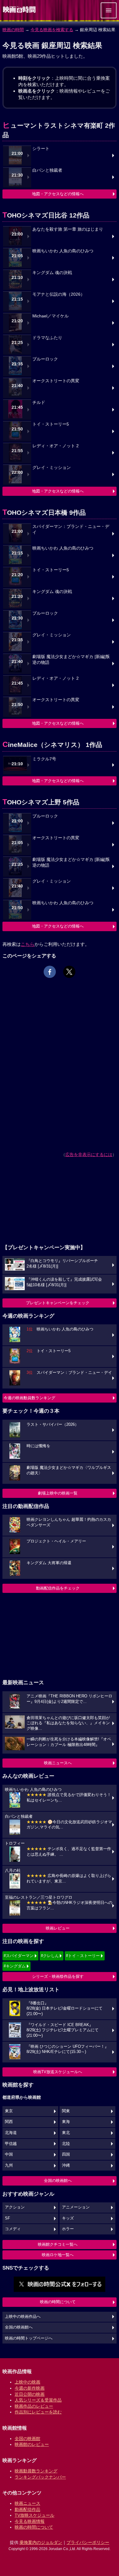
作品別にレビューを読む (38, 2412)
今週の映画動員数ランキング (29, 1398)
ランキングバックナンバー (40, 2477)
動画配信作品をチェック (58, 1588)
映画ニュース (27, 2503)
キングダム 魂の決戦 (52, 273)
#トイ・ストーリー (83, 1956)
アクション (15, 2207)
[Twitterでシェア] (69, 972)
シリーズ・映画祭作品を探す (58, 1976)
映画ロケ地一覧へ (58, 2255)
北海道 (11, 2133)
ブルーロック (45, 359)
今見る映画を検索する (52, 30)
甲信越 (11, 2144)
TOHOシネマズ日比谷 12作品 (46, 215)
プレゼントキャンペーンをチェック (58, 1303)
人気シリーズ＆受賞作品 (38, 2400)
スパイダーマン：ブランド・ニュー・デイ (71, 529)
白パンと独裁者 (47, 170)
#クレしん (50, 1956)
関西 (9, 2122)
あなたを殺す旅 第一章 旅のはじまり (68, 229)
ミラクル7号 (44, 759)
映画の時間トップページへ (29, 2338)
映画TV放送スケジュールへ (58, 2072)
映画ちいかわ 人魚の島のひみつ (63, 251)
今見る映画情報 (30, 2521)
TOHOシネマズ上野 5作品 (41, 802)
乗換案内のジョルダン (41, 2542)
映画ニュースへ (58, 1763)
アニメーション (76, 2207)
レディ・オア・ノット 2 (56, 446)
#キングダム (15, 1966)
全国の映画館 (27, 2439)
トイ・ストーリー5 (51, 424)
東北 (66, 2133)
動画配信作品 (27, 2509)
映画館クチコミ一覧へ (58, 2244)
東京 (9, 2111)
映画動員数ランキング (36, 2471)
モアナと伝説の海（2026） (59, 294)
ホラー (68, 2229)
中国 (9, 2154)
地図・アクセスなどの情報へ (58, 194)
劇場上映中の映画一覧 (58, 1493)
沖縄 (66, 2165)
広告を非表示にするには (89, 1154)
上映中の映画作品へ (23, 2317)
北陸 (66, 2144)
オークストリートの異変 (56, 381)
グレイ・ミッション (52, 468)
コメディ (13, 2229)
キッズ (68, 2218)
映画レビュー (58, 1928)
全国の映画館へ (58, 2181)
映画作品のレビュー (34, 2406)
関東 (66, 2111)
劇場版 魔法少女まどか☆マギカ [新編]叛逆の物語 (71, 660)
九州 (9, 2165)
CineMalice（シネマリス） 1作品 (52, 745)
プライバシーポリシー (88, 2542)
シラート (41, 149)
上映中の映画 (27, 2382)
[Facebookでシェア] (50, 972)
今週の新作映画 (30, 2388)
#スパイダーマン (19, 1956)
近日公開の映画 (30, 2394)
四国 (66, 2154)
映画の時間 (13, 30)
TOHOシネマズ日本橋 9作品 (44, 512)
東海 (66, 2122)
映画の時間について (58, 2302)
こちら (28, 944)
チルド (39, 402)
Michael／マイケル (50, 316)
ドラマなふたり (47, 338)
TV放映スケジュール (34, 2515)
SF (7, 2218)
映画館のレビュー (32, 2444)
